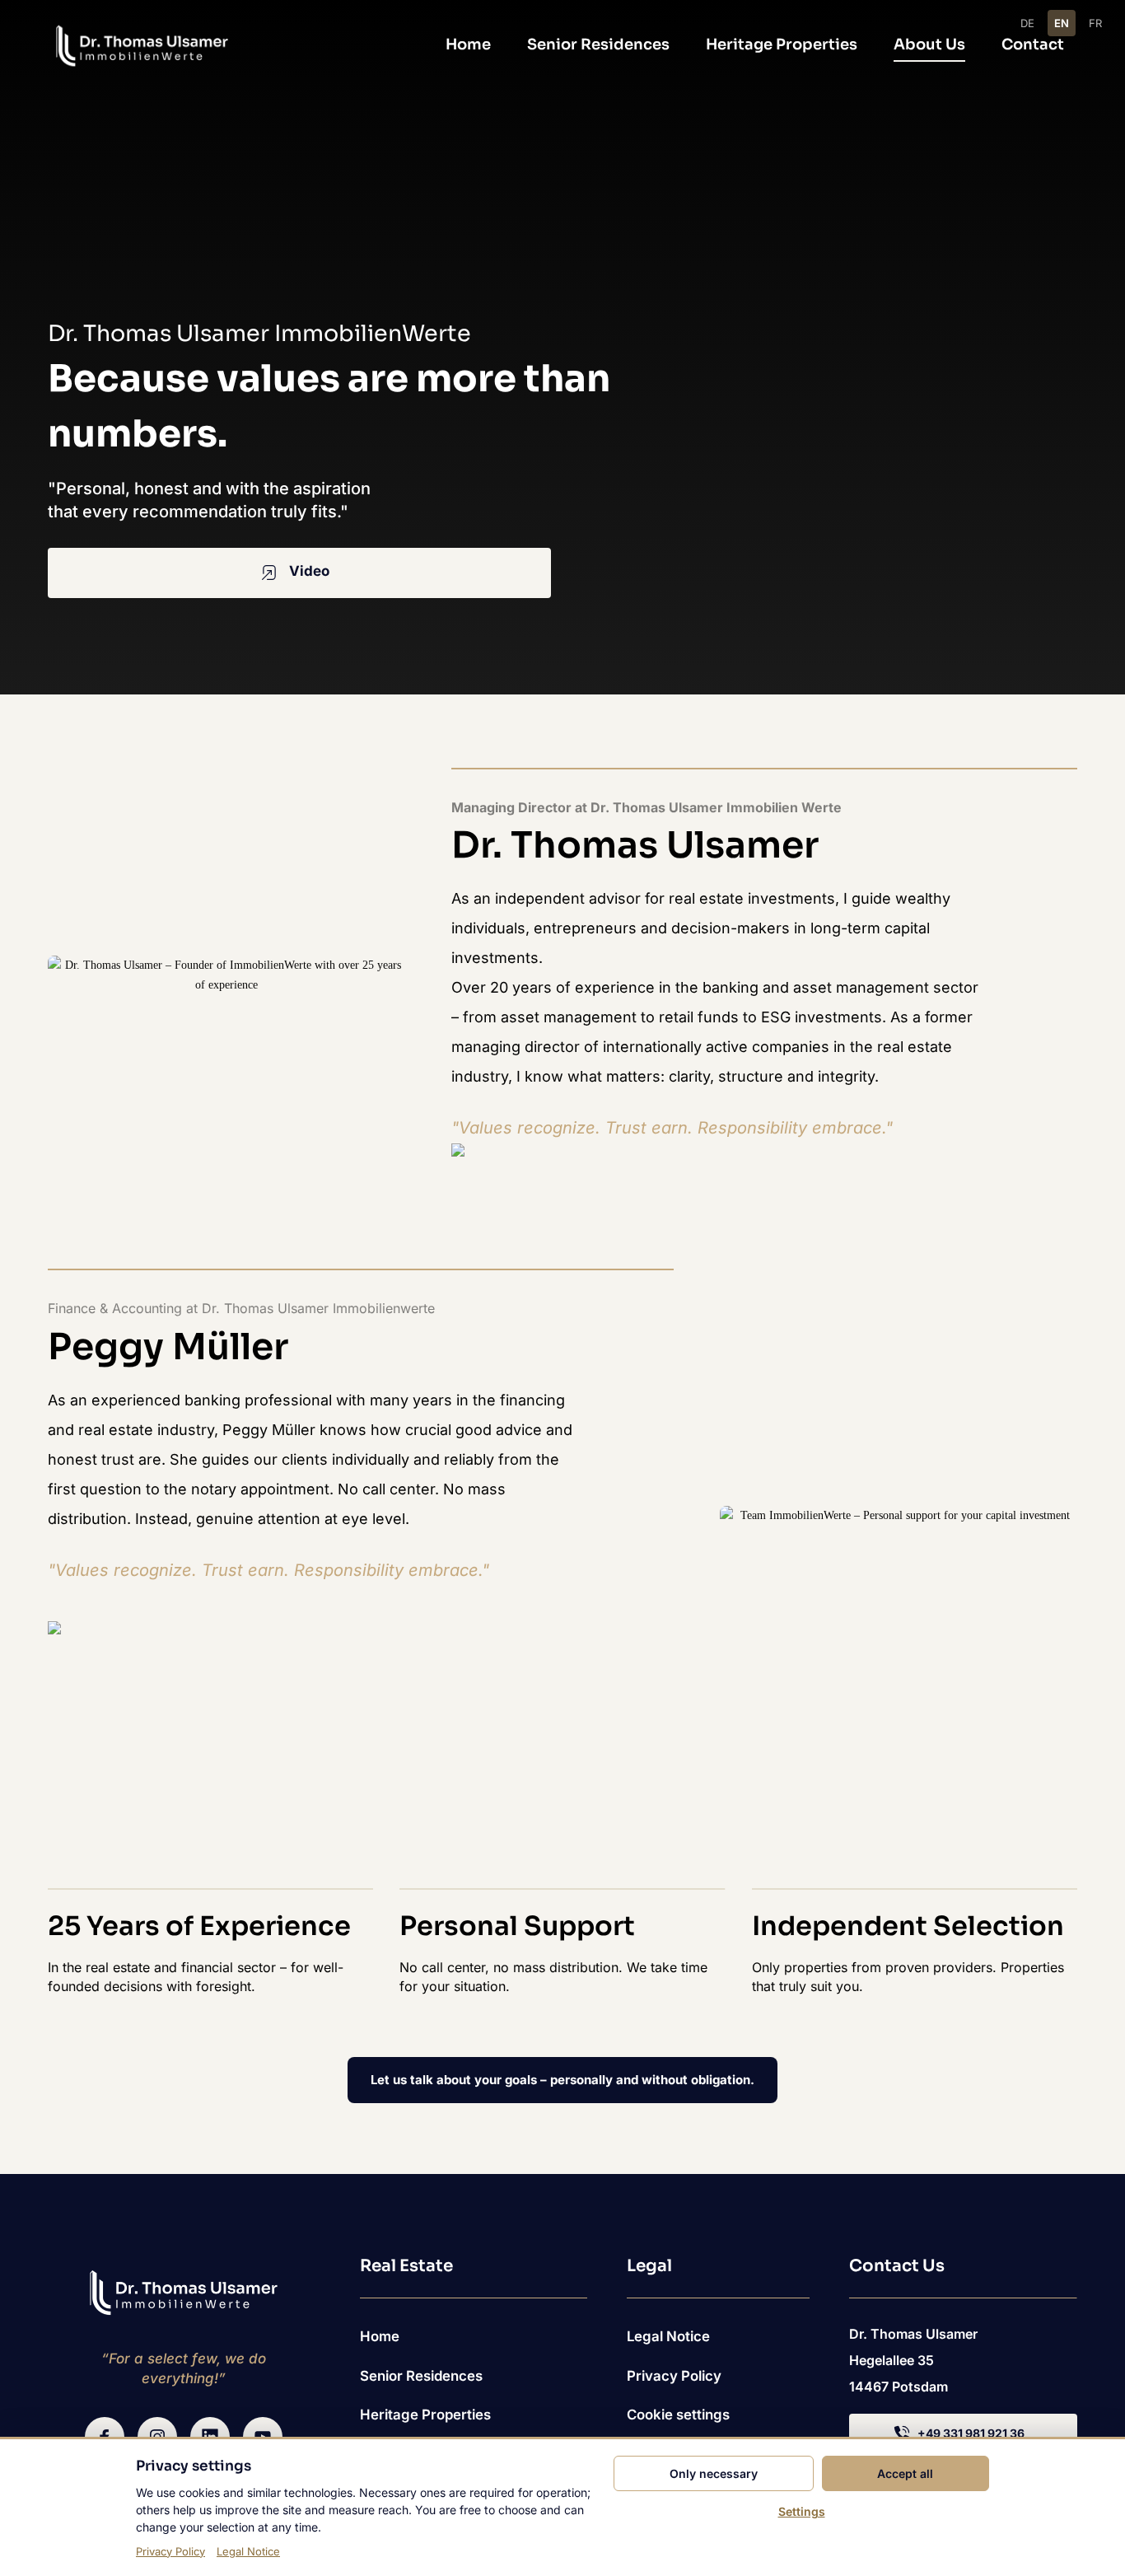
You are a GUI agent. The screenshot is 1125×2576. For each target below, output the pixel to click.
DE (1027, 23)
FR (1095, 23)
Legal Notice (248, 2551)
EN (1062, 23)
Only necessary (714, 2473)
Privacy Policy (170, 2551)
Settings (802, 2511)
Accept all (905, 2473)
